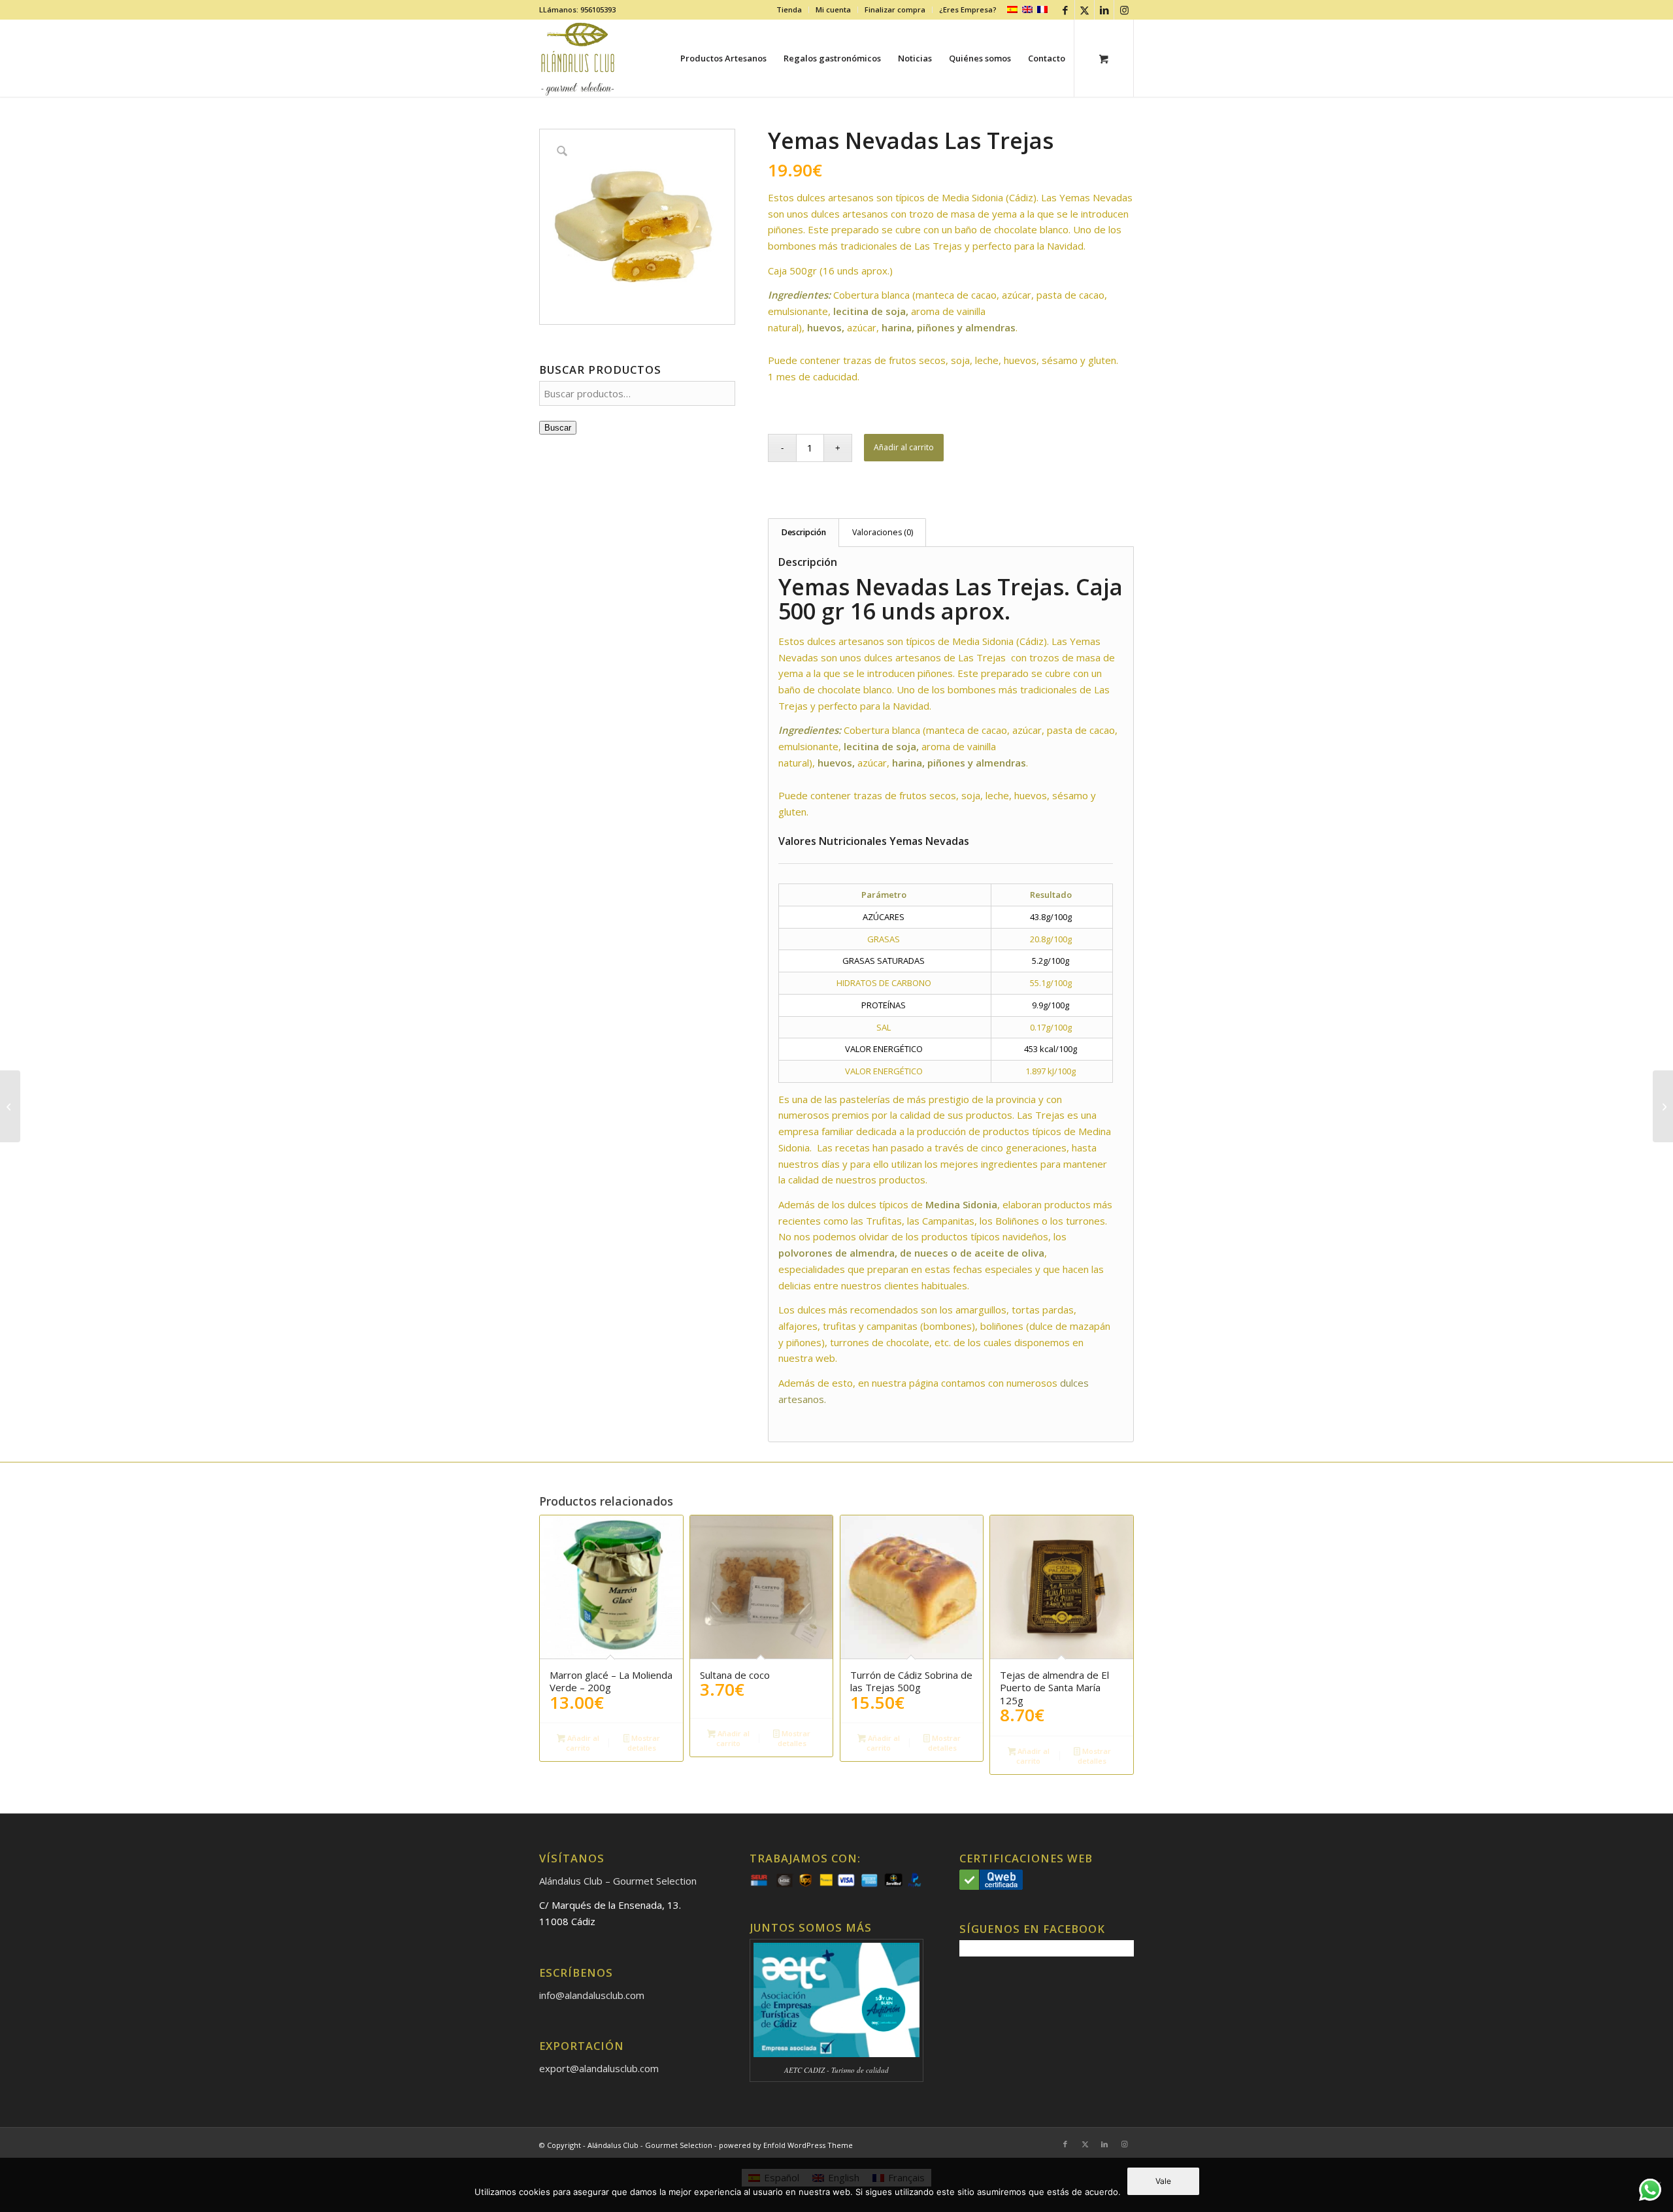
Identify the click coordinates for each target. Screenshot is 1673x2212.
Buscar (558, 428)
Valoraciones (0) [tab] (883, 532)
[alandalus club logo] (578, 58)
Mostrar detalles (644, 1743)
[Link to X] (1085, 10)
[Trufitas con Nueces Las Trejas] (10, 1106)
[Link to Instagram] (1124, 10)
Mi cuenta (833, 9)
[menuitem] (789, 10)
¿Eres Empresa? (968, 9)
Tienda (789, 9)
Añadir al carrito (904, 447)
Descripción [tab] (804, 532)
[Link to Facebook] (1065, 10)
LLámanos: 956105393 (577, 9)
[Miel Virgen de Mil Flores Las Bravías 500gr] (1663, 1106)
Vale (1163, 2181)
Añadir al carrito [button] (582, 1743)
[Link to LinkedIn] (1104, 10)
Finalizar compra (895, 9)
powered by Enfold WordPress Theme (786, 2145)
